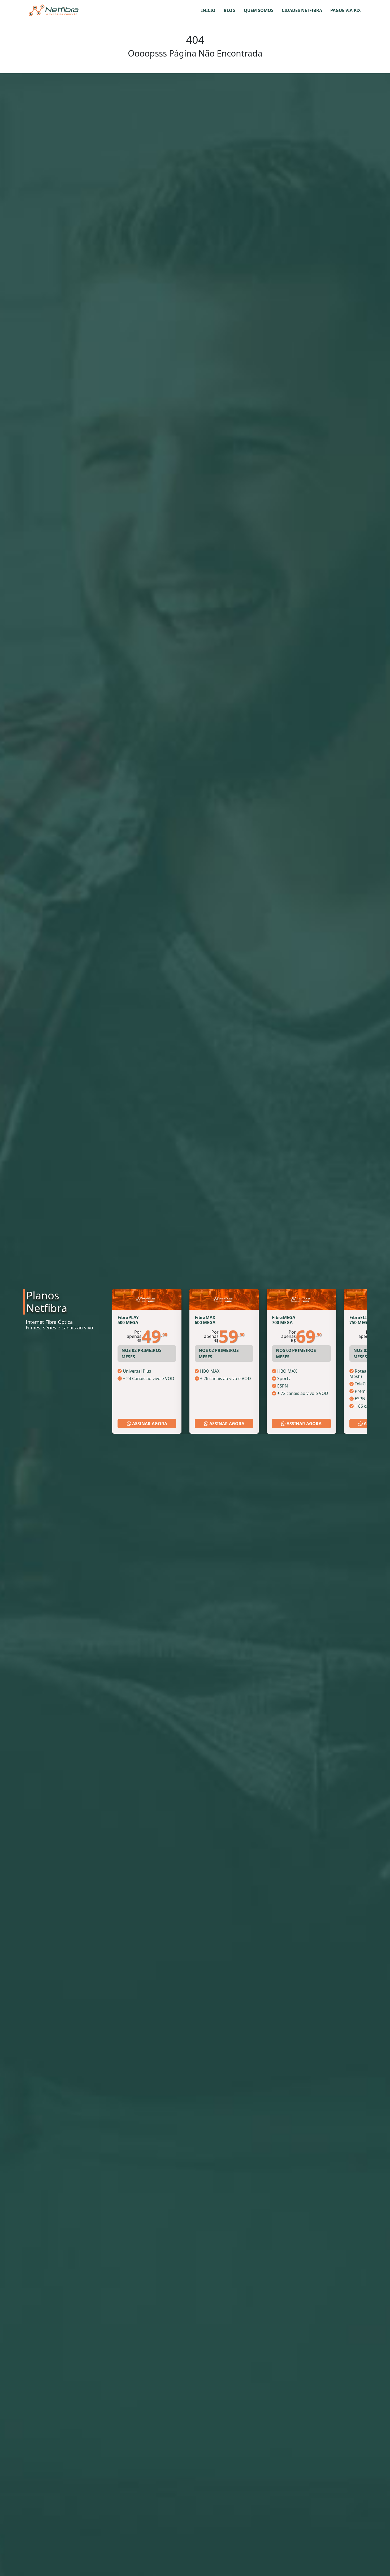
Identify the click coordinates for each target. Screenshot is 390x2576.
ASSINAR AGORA (149, 1424)
